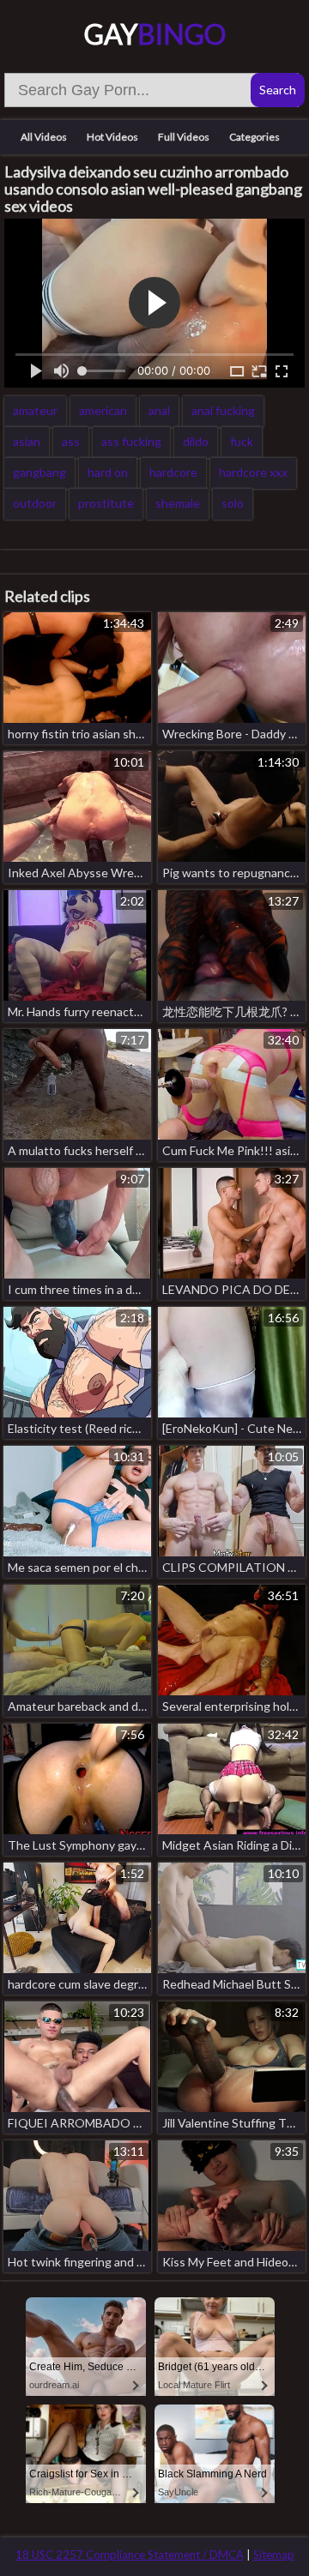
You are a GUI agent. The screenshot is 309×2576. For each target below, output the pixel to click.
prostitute (106, 503)
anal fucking (223, 410)
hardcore (173, 472)
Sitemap (274, 2555)
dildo (196, 441)
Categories (254, 137)
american (103, 410)
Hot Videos (112, 137)
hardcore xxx (253, 472)
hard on (108, 472)
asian (27, 441)
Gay (155, 34)
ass (71, 441)
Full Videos (184, 137)
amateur (35, 410)
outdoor (35, 503)
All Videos (44, 137)
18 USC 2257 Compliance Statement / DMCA (130, 2555)
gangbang (39, 472)
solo (233, 503)
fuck (242, 441)
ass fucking (131, 441)
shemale (178, 503)
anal (159, 410)
